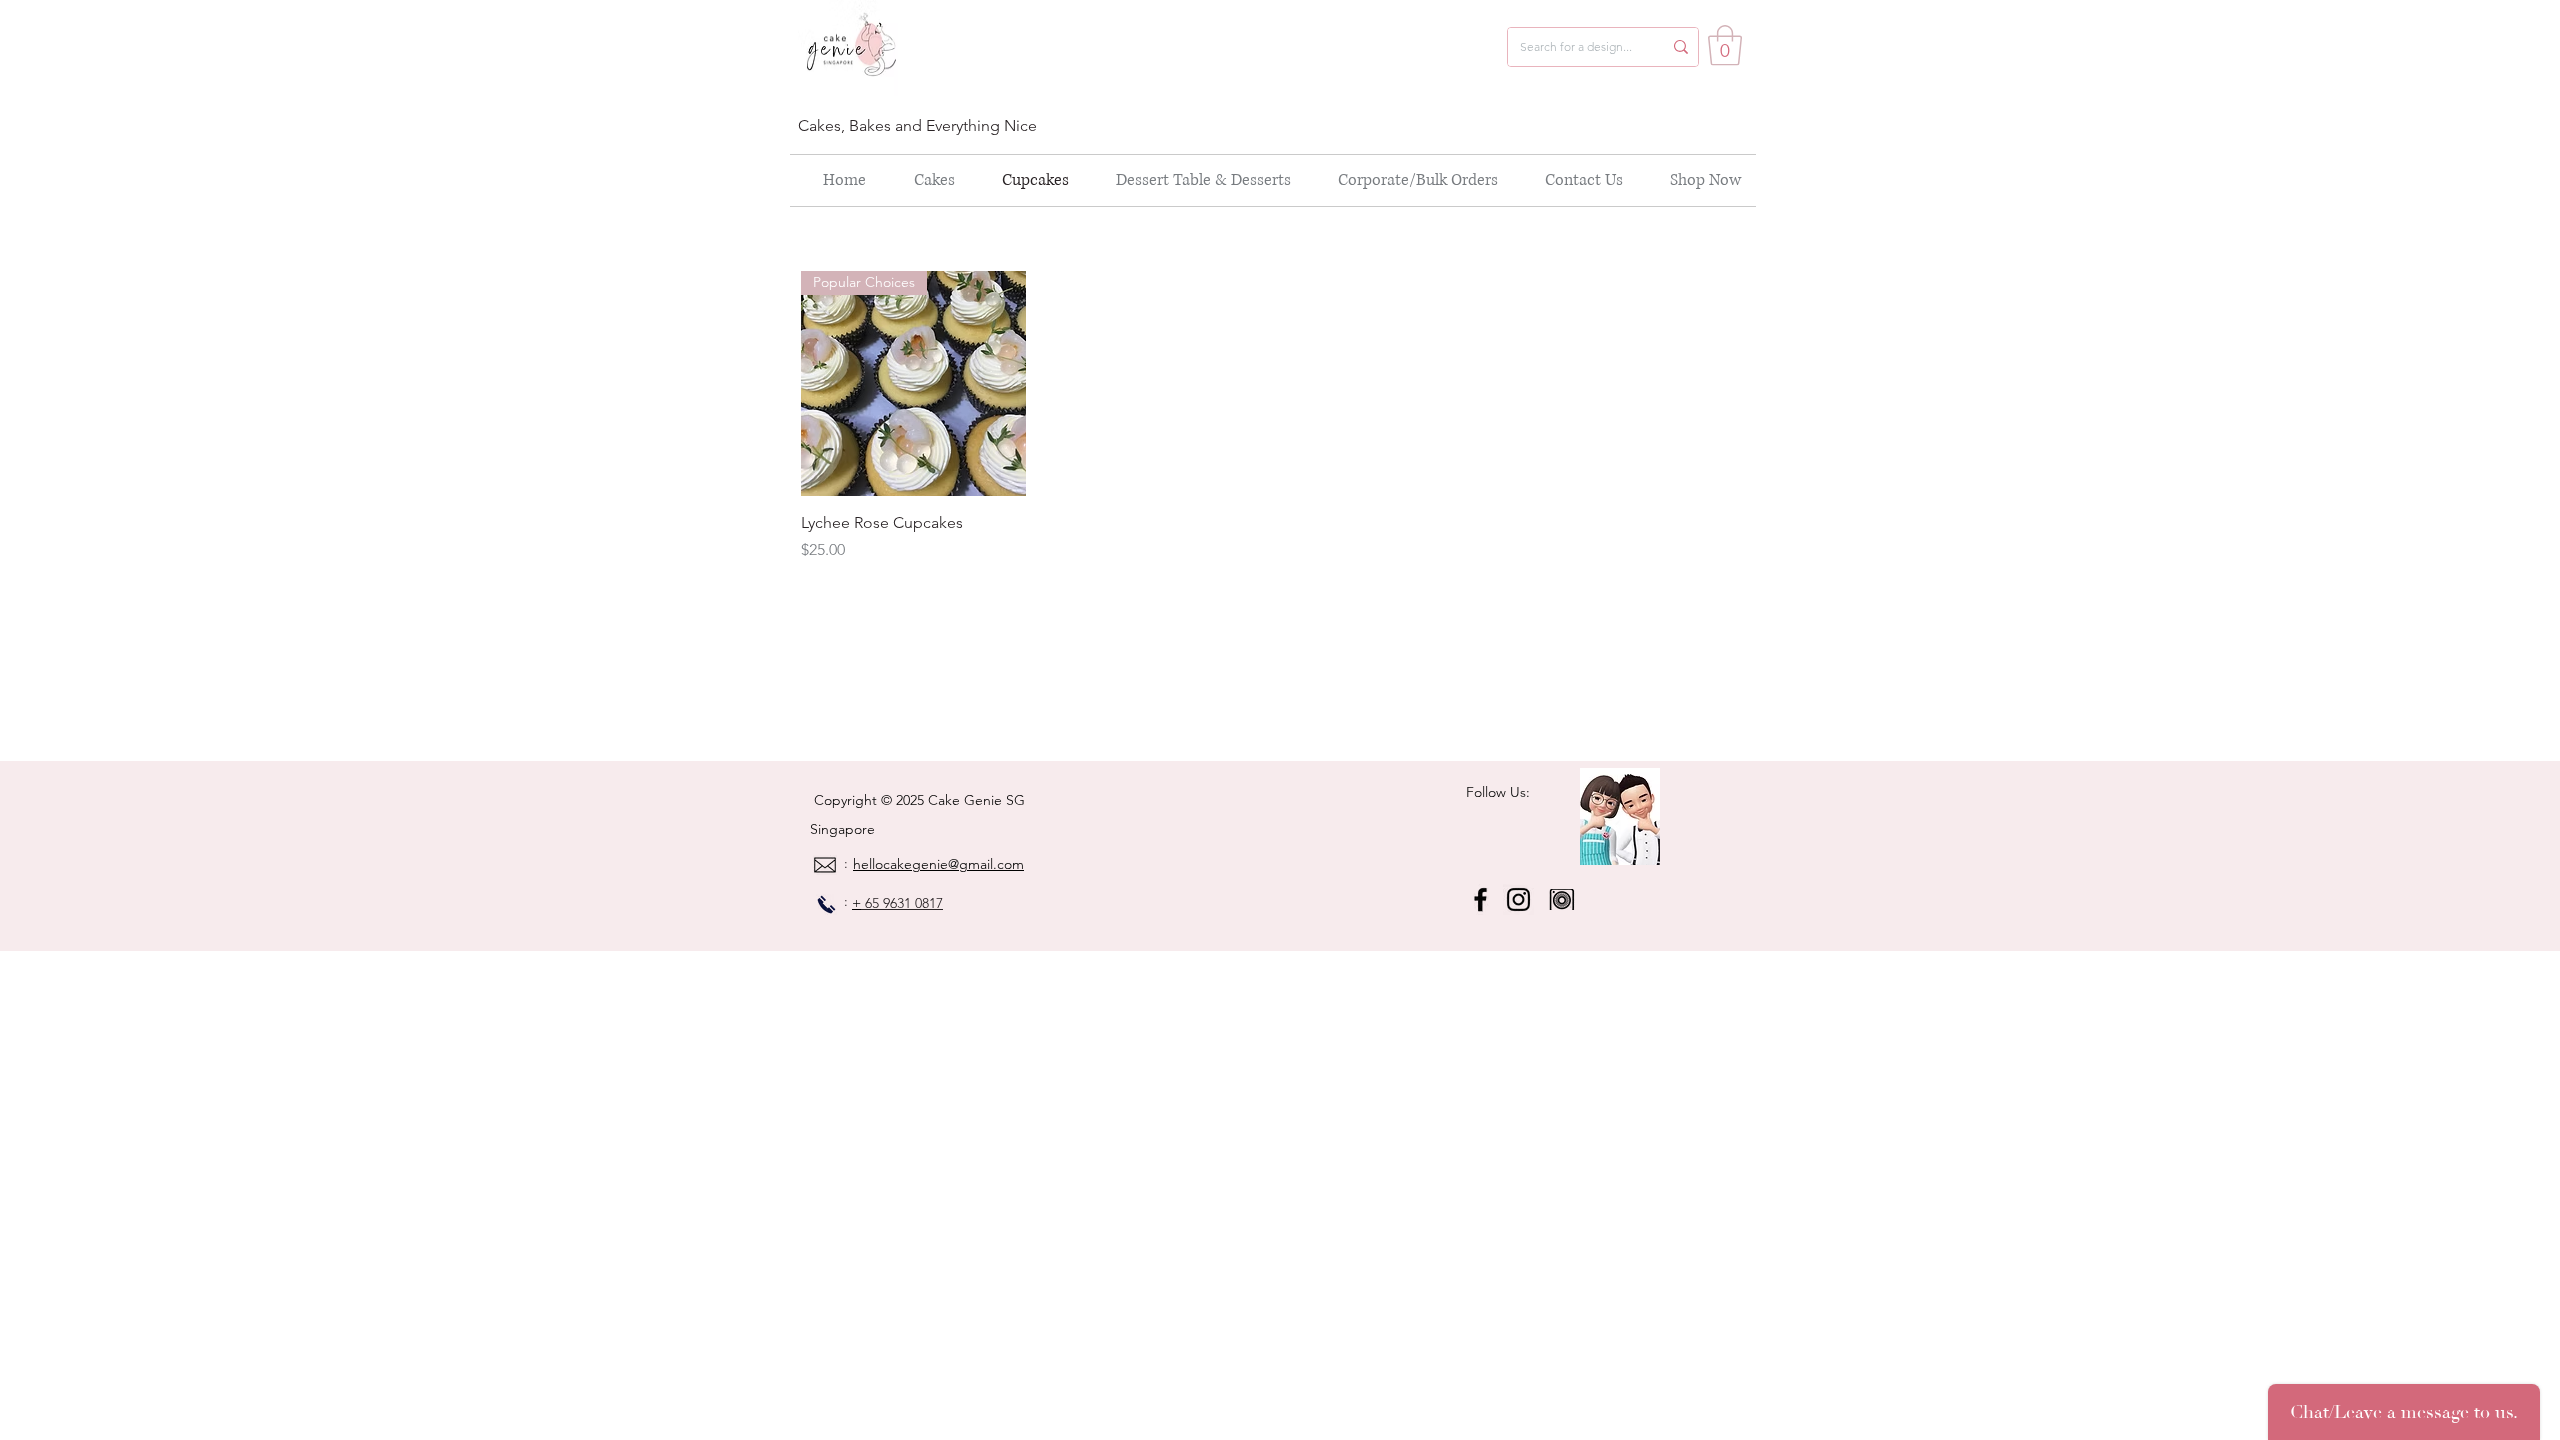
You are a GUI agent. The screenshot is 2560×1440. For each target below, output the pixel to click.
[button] (1725, 45)
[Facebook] (1480, 899)
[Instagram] (1518, 899)
